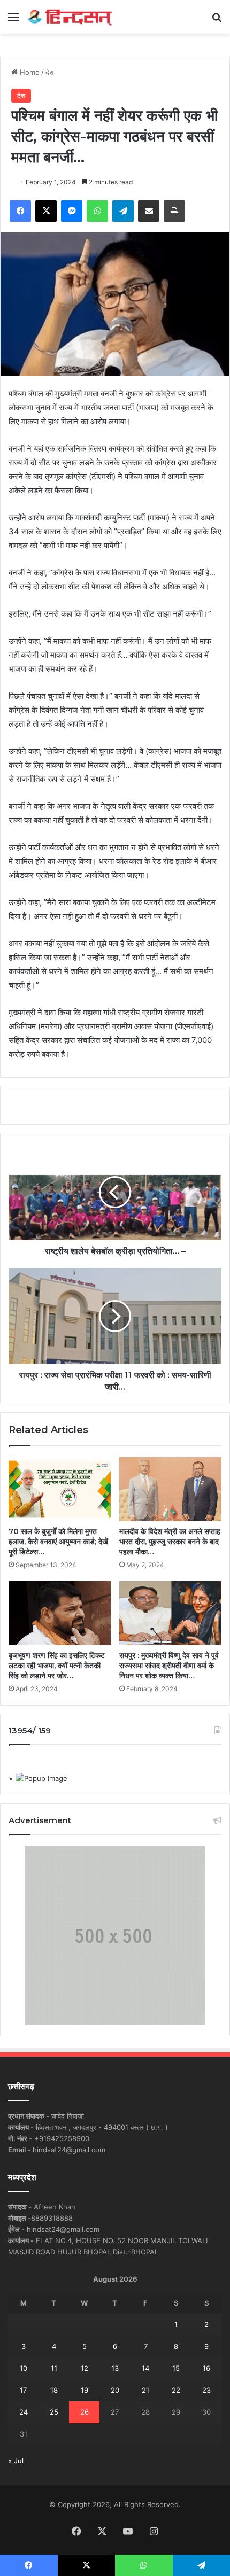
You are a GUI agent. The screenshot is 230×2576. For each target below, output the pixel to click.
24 (24, 2412)
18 (54, 2390)
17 (23, 2390)
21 (145, 2390)
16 (206, 2368)
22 (176, 2390)
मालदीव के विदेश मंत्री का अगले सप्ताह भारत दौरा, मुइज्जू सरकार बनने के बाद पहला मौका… (170, 1542)
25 (54, 2412)
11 (54, 2368)
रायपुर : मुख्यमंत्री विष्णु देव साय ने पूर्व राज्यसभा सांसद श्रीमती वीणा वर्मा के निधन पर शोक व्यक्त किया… (169, 1666)
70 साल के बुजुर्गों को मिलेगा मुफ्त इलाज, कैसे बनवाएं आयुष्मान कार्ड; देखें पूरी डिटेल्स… (58, 1542)
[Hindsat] (70, 17)
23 (206, 2390)
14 (145, 2368)
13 (115, 2368)
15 (176, 2368)
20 (115, 2390)
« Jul (16, 2461)
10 (24, 2368)
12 (85, 2368)
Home (29, 72)
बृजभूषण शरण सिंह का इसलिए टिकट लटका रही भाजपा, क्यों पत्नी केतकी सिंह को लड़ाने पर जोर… (57, 1666)
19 (85, 2390)
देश (49, 72)
